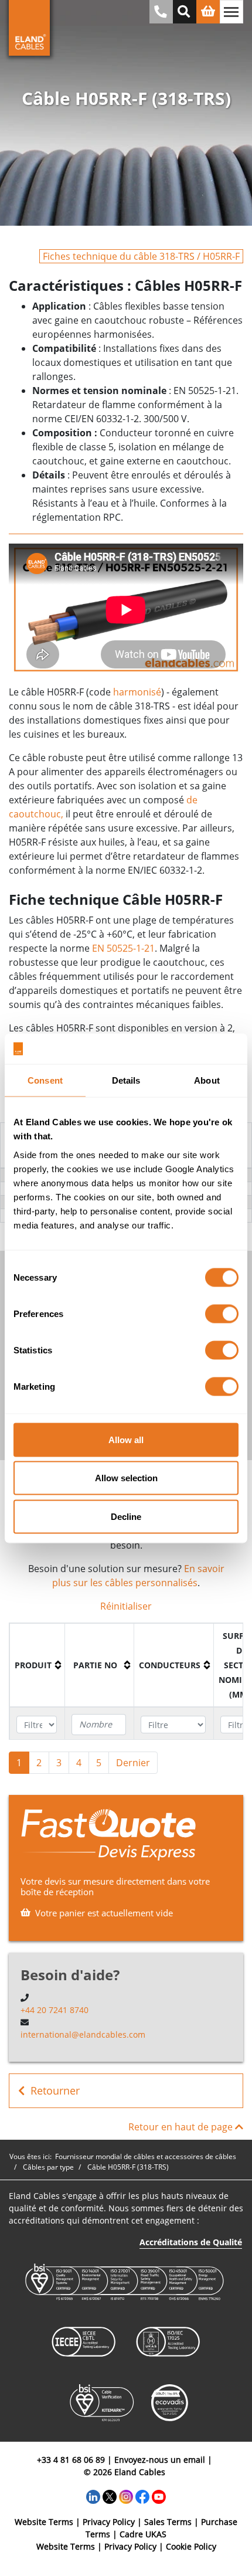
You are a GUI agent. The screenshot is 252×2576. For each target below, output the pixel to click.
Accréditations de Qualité (191, 2242)
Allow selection (126, 1478)
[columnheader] (38, 1665)
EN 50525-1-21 (123, 948)
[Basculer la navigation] (231, 12)
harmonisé (137, 692)
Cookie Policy (191, 2546)
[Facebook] (142, 2496)
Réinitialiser (126, 1606)
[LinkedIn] (93, 2496)
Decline (126, 1516)
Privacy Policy (109, 2522)
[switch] (222, 1314)
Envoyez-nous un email (160, 2460)
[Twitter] (110, 2496)
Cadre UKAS (143, 2534)
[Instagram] (126, 2496)
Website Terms (44, 2522)
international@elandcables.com (83, 2034)
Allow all (126, 1439)
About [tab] (207, 1080)
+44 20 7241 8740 (55, 2010)
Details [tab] (126, 1080)
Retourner (55, 2090)
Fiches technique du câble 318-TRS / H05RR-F (141, 256)
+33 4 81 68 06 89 (71, 2460)
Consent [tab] (45, 1080)
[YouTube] (159, 2496)
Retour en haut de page (182, 2127)
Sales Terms (168, 2522)
